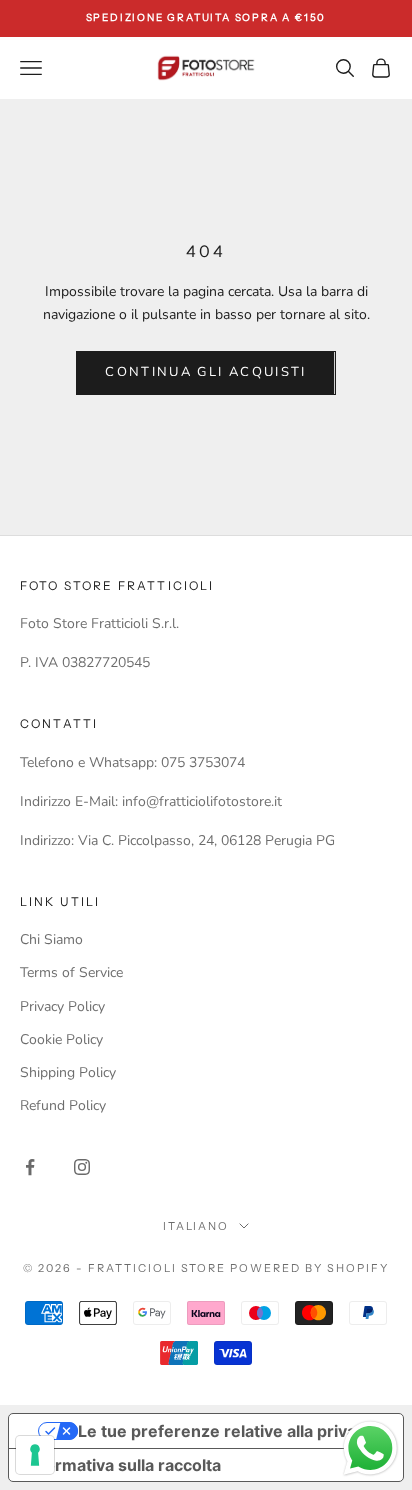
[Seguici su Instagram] (82, 1167)
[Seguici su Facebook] (30, 1167)
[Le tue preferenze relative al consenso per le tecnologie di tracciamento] (35, 1455)
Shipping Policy (68, 1072)
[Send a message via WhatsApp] (370, 1448)
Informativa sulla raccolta (123, 1465)
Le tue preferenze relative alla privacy (226, 1431)
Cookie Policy (61, 1039)
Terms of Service (71, 972)
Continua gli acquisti (205, 372)
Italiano (196, 1226)
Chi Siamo (51, 939)
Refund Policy (63, 1105)
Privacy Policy (62, 1006)
